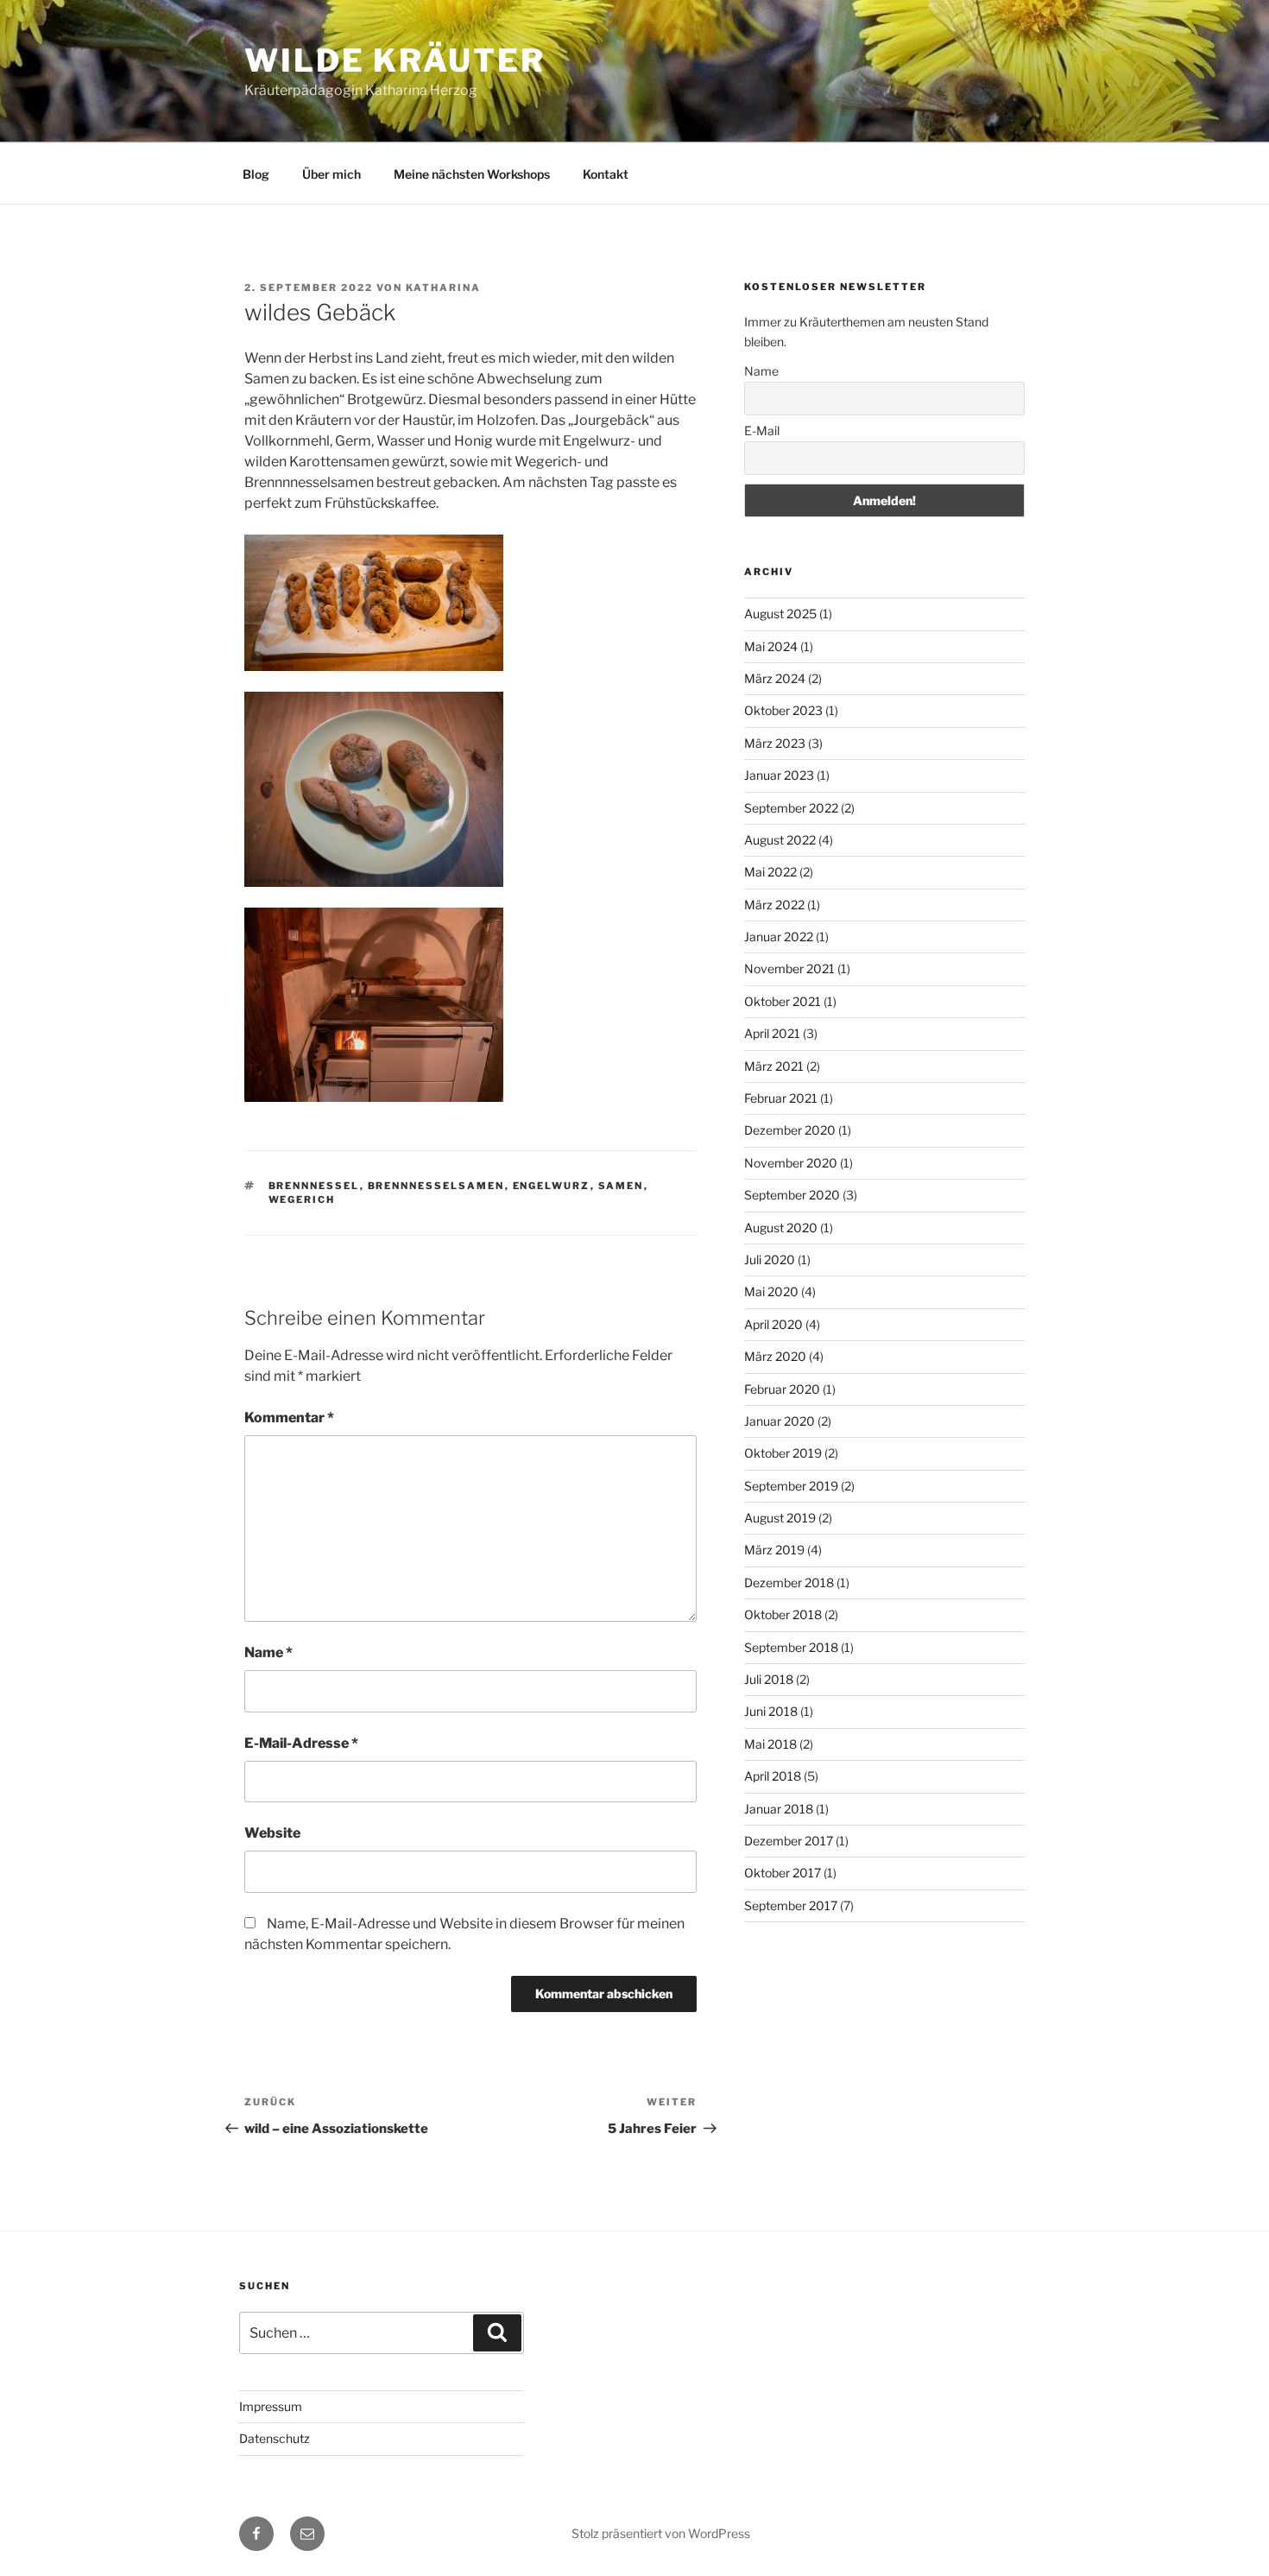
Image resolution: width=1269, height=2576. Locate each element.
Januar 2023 (779, 775)
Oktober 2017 (783, 1873)
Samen (621, 1186)
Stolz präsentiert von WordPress (661, 2533)
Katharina (443, 288)
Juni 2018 (771, 1711)
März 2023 (775, 743)
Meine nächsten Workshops (472, 174)
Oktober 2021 (783, 1001)
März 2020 (775, 1356)
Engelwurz (552, 1186)
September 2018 (791, 1647)
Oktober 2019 (783, 1453)
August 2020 (781, 1228)
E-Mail (762, 430)
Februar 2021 (781, 1098)
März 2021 (774, 1066)
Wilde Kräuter (395, 60)
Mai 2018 (770, 1744)
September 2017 (791, 1905)
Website (272, 1833)
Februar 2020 (782, 1389)
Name (268, 1652)
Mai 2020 (771, 1291)
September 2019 (791, 1486)
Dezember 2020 (790, 1130)
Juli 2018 (769, 1679)
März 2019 (774, 1550)
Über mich (331, 174)
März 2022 (774, 905)
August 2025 (780, 614)
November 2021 (789, 968)
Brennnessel (314, 1186)
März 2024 (775, 678)
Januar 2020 (780, 1421)
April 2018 (773, 1776)
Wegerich (302, 1199)
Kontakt (606, 174)
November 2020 (791, 1163)
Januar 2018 (779, 1809)
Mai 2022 (770, 872)
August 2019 (780, 1518)
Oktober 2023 (783, 710)
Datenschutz (275, 2438)
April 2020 (773, 1324)
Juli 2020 (770, 1260)
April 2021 (772, 1033)
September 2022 (791, 808)
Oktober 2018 (783, 1614)
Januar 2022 (779, 937)
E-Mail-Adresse (301, 1743)
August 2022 (780, 840)
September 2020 (792, 1195)
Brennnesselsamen (436, 1186)
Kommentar (289, 1418)
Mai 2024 (771, 646)
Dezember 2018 (789, 1582)
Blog (256, 174)
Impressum (271, 2406)
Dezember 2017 (789, 1841)
